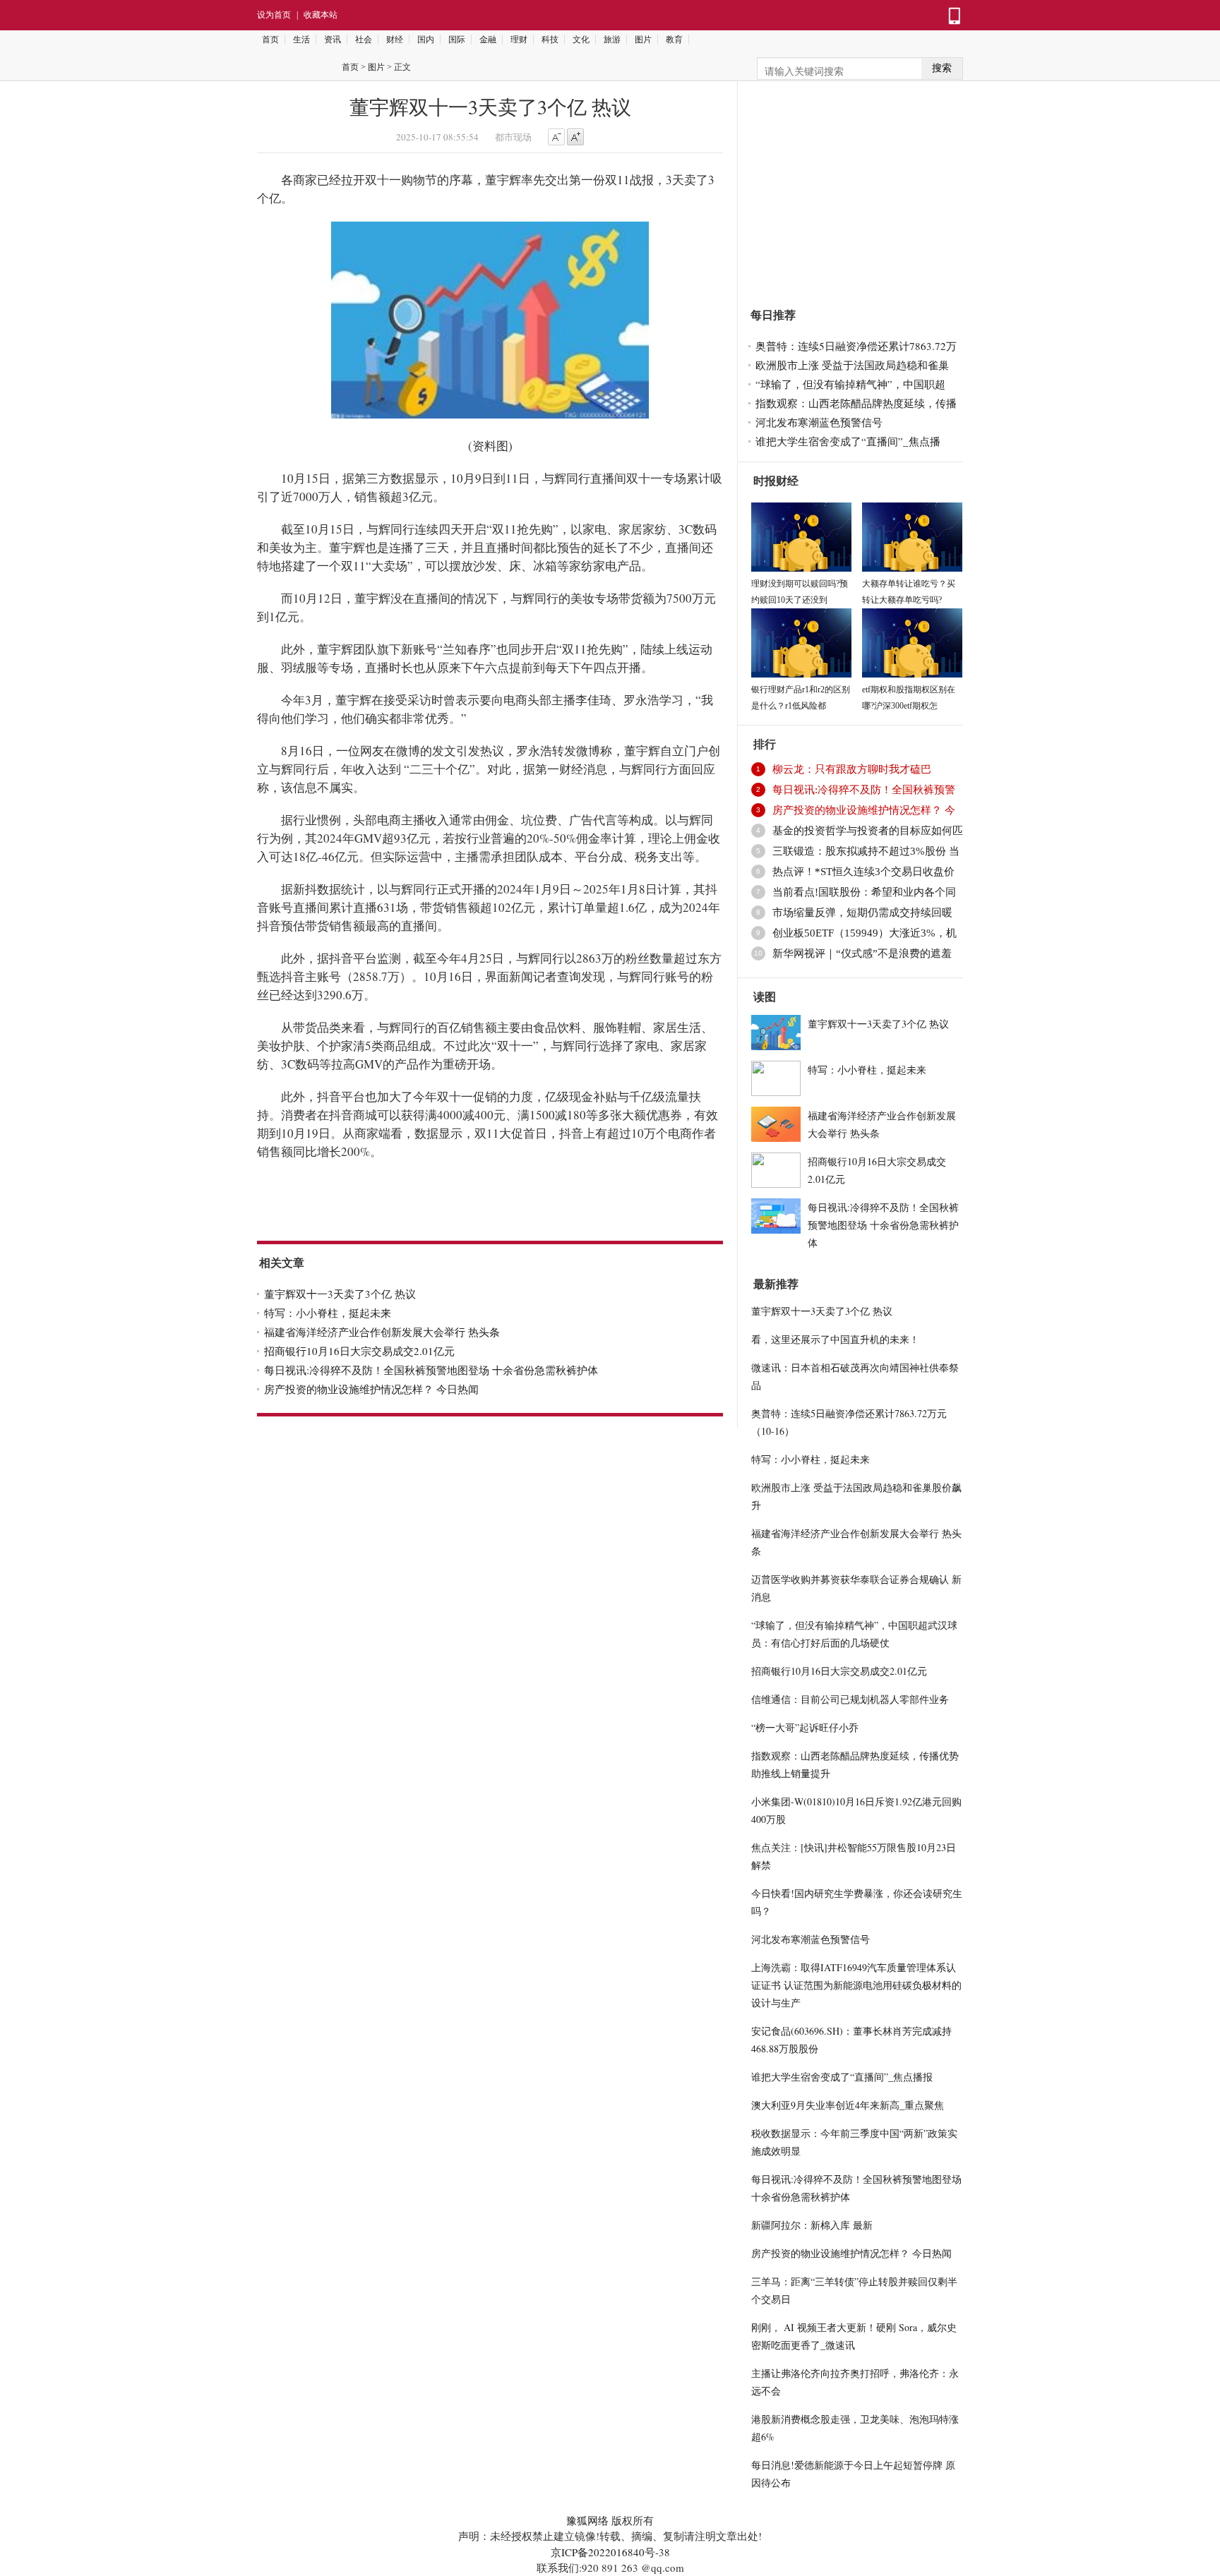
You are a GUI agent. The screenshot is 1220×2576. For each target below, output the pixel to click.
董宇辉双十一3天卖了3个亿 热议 (340, 1294)
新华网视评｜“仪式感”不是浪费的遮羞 (862, 953)
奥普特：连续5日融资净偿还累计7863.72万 (856, 346)
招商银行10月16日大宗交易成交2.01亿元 (359, 1351)
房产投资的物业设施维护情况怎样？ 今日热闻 (371, 1389)
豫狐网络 (587, 2520)
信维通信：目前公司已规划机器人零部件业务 (850, 1699)
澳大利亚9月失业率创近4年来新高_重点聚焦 (848, 2105)
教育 (674, 40)
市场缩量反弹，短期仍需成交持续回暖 (862, 913)
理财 (519, 40)
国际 (457, 40)
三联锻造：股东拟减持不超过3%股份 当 (866, 851)
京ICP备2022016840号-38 (610, 2552)
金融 (488, 40)
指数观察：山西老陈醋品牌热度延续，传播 (856, 403)
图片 (643, 40)
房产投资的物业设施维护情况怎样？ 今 (864, 810)
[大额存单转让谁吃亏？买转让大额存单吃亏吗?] (912, 535)
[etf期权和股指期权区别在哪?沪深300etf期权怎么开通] (912, 641)
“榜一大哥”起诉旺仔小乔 (805, 1727)
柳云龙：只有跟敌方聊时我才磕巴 (852, 769)
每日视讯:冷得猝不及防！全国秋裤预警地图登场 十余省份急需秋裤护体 (431, 1370)
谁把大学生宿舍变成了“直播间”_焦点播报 (842, 2077)
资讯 (333, 40)
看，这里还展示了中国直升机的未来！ (835, 1339)
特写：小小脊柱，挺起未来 (328, 1313)
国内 (426, 40)
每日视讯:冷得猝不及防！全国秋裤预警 (864, 790)
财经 (395, 40)
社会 (364, 40)
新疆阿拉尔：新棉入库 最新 (812, 2225)
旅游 (612, 40)
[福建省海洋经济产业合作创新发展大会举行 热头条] (776, 1122)
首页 (270, 40)
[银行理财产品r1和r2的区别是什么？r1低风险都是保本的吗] (801, 641)
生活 (301, 40)
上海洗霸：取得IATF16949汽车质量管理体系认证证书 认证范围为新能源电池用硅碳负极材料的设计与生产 (856, 1985)
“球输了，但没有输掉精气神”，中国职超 (850, 384)
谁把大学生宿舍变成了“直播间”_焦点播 (848, 441)
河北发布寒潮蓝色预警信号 (819, 422)
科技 (550, 40)
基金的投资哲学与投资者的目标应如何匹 (868, 831)
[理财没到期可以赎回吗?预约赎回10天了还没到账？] (801, 535)
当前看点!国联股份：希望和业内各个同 (864, 892)
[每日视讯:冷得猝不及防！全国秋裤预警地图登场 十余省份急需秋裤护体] (776, 1214)
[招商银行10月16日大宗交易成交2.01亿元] (776, 1168)
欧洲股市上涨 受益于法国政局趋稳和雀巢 (852, 365)
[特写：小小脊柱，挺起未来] (776, 1076)
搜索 (942, 68)
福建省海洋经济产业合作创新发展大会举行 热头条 (382, 1332)
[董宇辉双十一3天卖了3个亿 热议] (776, 1030)
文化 (581, 40)
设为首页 (274, 15)
